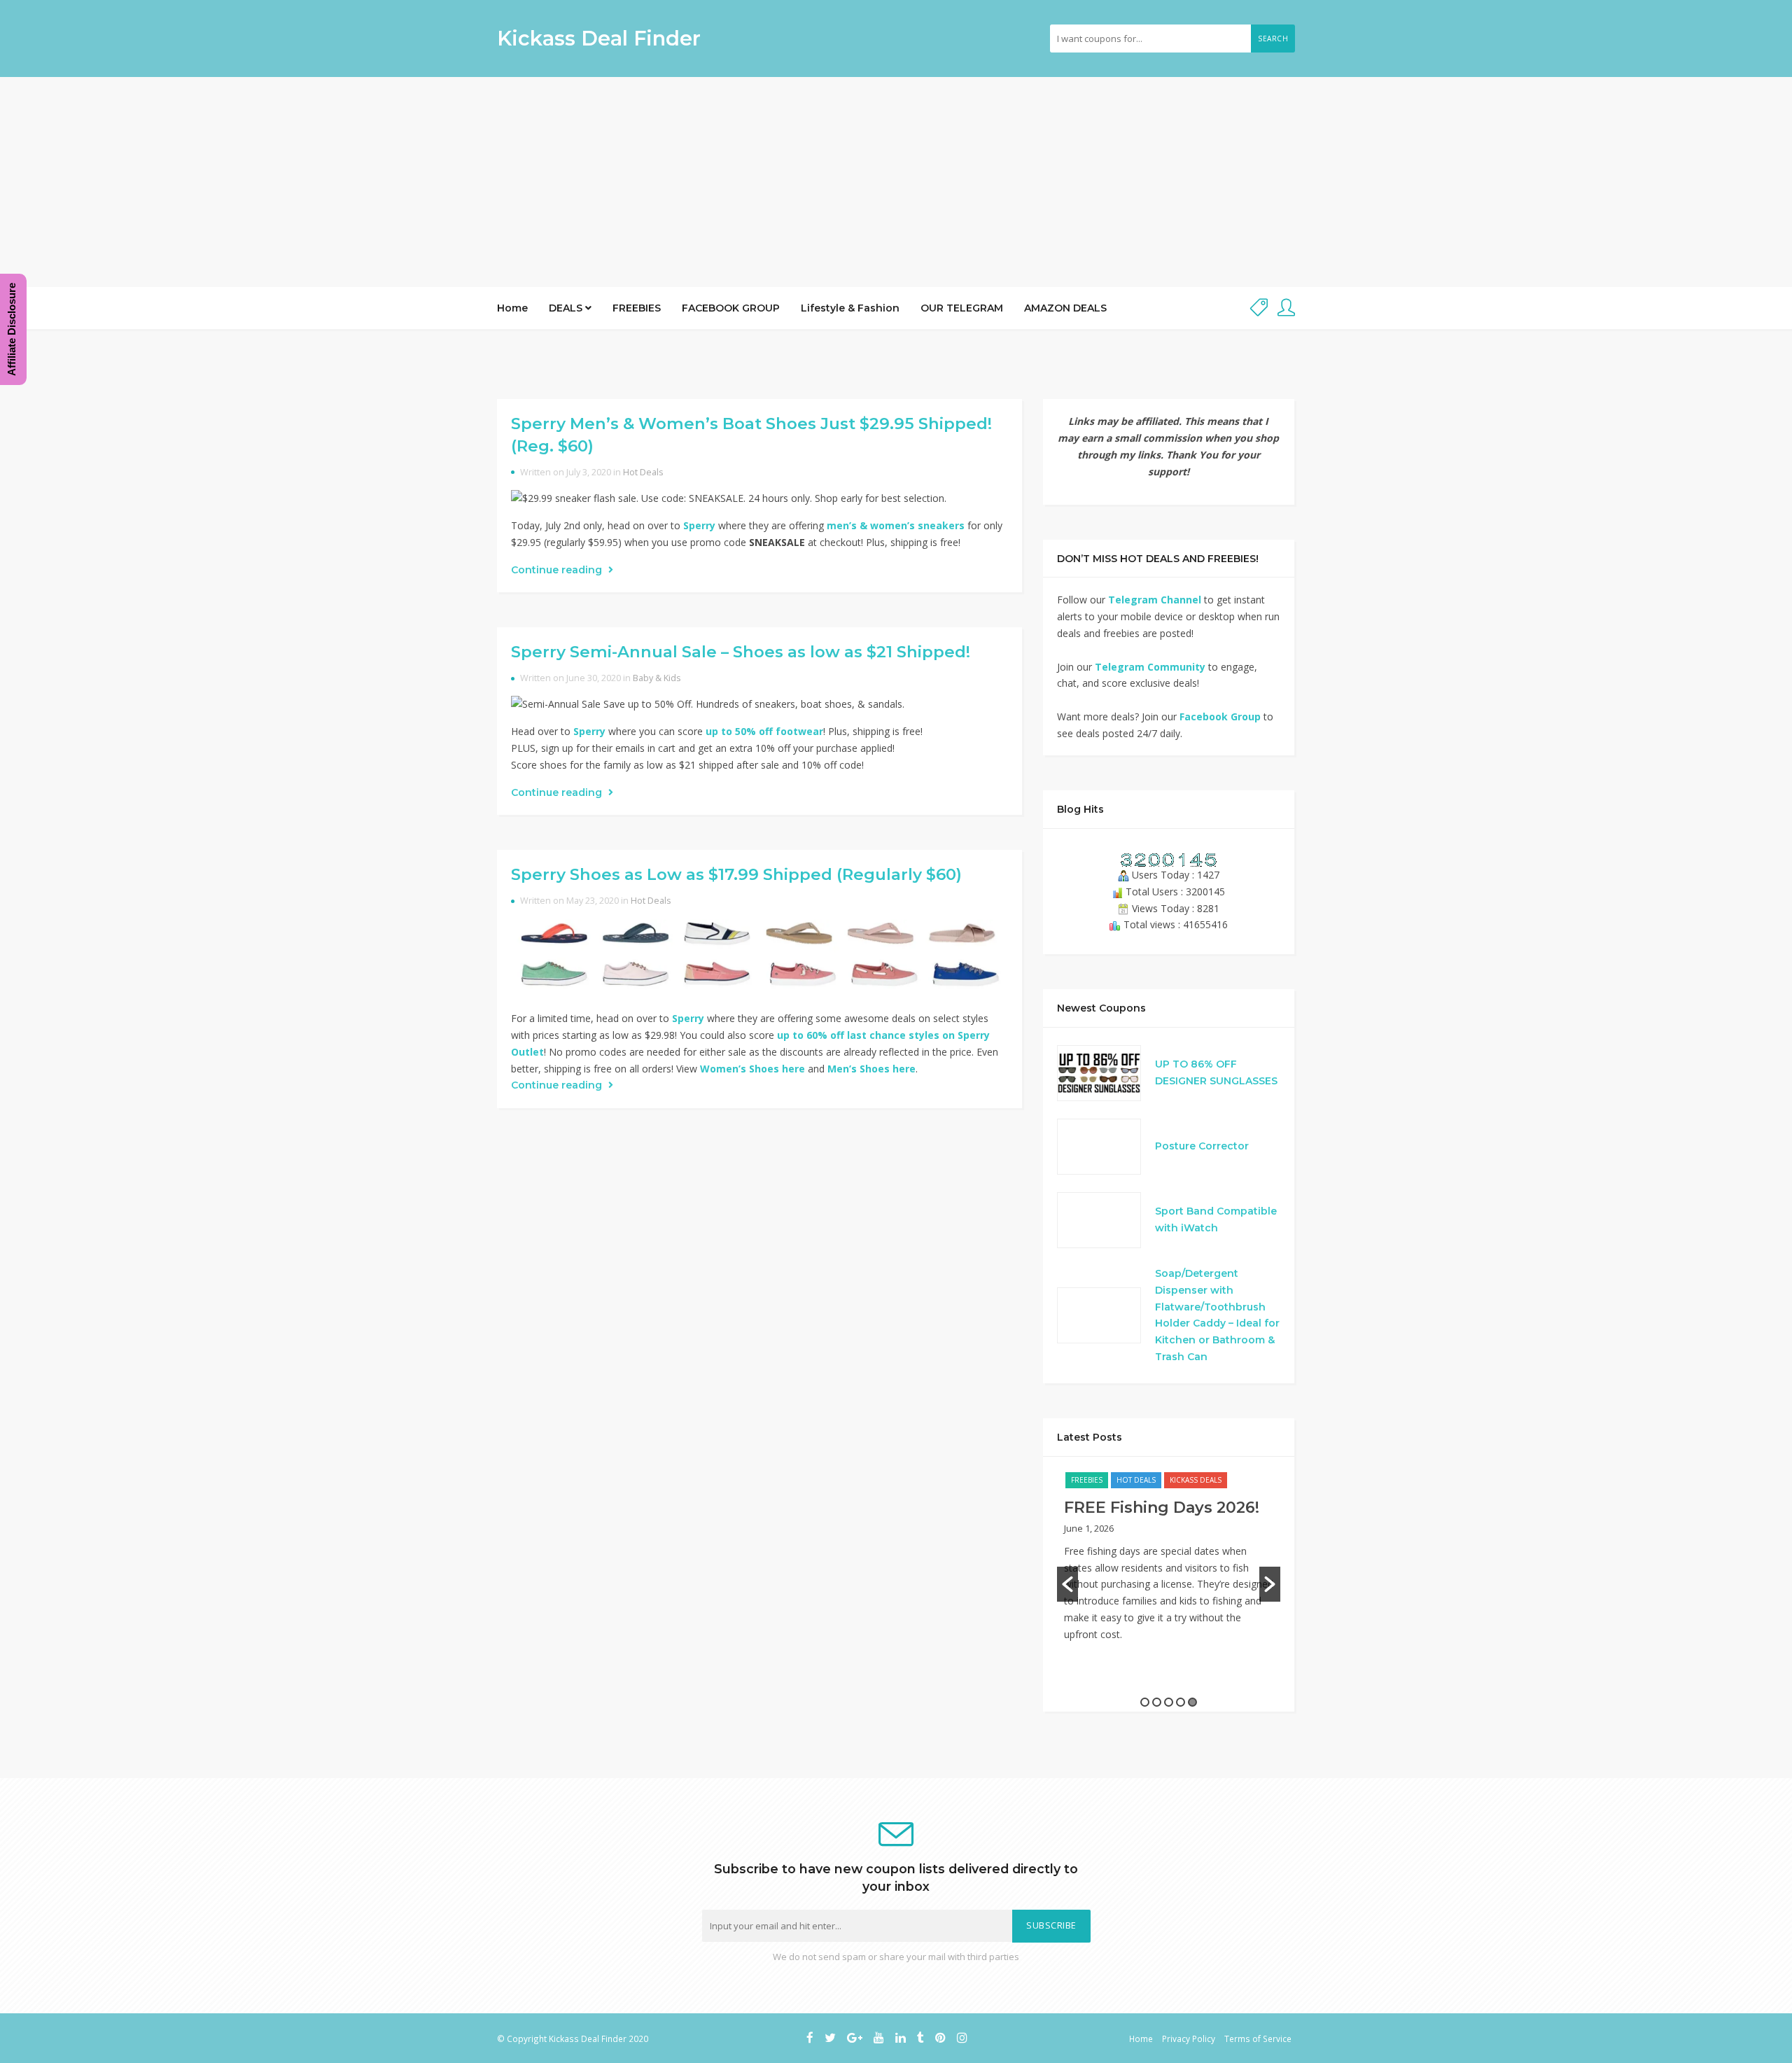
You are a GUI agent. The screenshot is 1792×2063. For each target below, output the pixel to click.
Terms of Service (1258, 2038)
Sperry (699, 525)
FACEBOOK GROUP (731, 308)
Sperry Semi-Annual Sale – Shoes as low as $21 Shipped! (741, 652)
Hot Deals (643, 472)
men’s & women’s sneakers (896, 525)
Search (1273, 39)
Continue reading (558, 570)
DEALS (567, 308)
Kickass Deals (1196, 1480)
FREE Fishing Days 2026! (1162, 1508)
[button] (1067, 1584)
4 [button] (1181, 1702)
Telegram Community (1150, 667)
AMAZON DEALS (1065, 308)
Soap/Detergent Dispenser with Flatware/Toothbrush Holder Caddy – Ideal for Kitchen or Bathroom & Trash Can (1217, 1315)
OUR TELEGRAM (962, 308)
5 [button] (1192, 1702)
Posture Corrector (1202, 1146)
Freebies (1087, 1480)
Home (512, 308)
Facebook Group (1220, 716)
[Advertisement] (896, 182)
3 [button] (1169, 1702)
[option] (1169, 1564)
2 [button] (1157, 1702)
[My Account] (1286, 308)
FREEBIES (637, 308)
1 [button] (1145, 1702)
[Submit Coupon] (1259, 308)
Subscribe (1051, 1925)
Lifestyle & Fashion (850, 308)
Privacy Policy (1189, 2038)
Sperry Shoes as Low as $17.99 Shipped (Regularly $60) (736, 874)
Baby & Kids (657, 678)
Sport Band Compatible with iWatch (1216, 1219)
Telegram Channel (1155, 600)
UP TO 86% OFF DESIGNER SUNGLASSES (1216, 1072)
